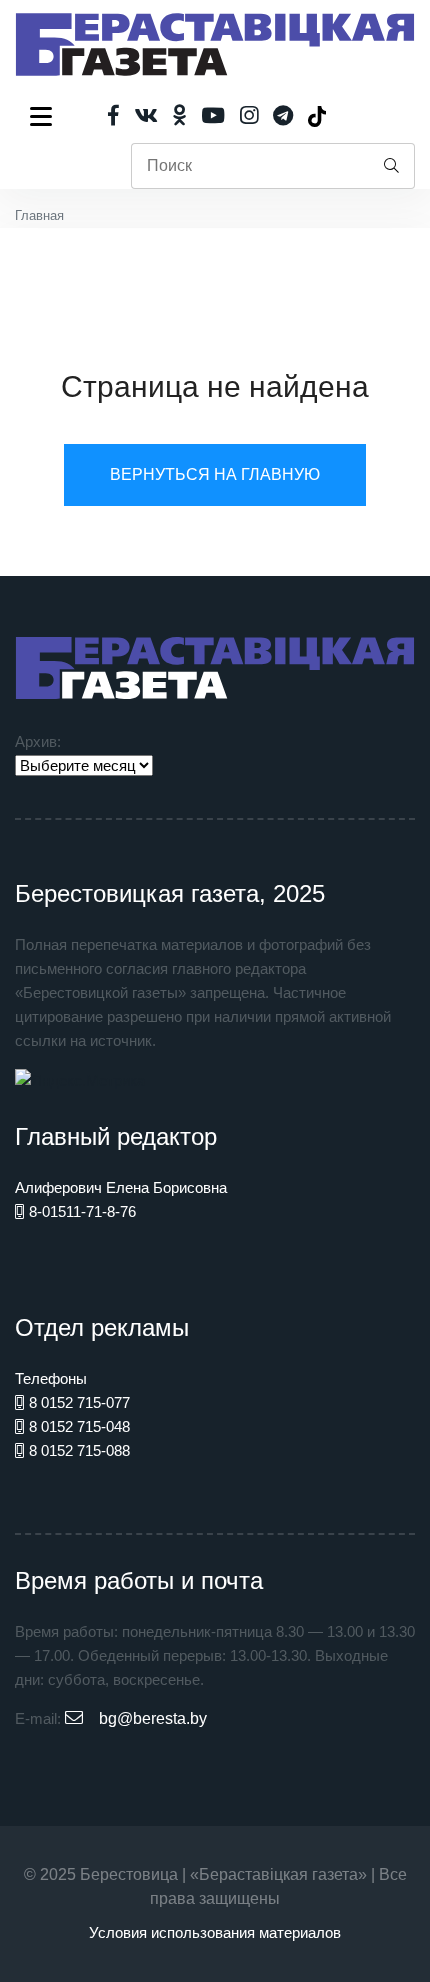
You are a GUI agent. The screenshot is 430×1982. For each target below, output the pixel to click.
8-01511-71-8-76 (82, 1211)
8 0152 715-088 (79, 1450)
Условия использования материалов (215, 1932)
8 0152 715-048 (79, 1426)
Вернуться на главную (215, 474)
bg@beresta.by (153, 1718)
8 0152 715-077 (79, 1402)
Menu (44, 116)
